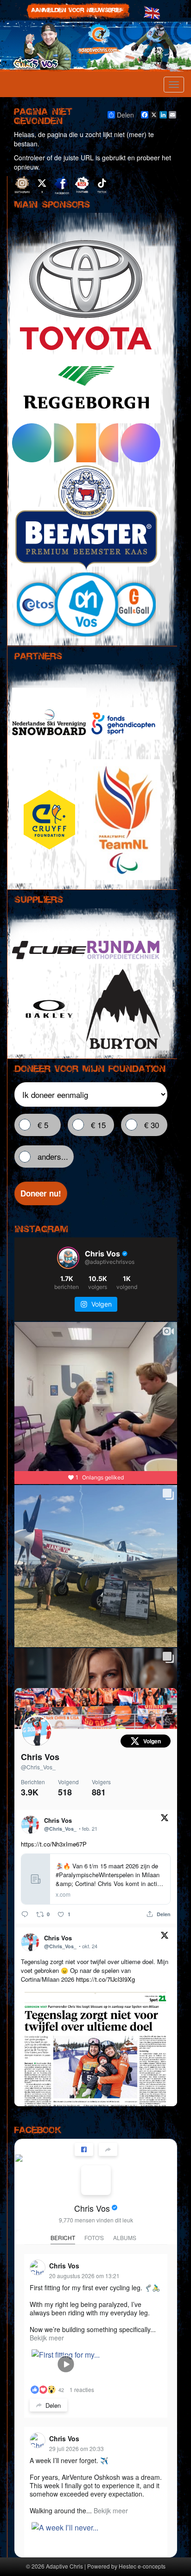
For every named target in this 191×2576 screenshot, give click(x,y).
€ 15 (98, 1125)
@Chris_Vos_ (38, 1767)
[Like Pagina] (84, 2149)
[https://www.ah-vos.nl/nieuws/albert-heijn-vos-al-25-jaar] (86, 605)
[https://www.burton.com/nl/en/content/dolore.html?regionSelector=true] (123, 1009)
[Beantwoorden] (25, 1914)
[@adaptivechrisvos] (68, 1258)
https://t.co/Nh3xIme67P (54, 1844)
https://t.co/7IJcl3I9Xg (105, 1979)
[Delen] (108, 2149)
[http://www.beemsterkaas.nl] (86, 517)
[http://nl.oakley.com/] (49, 1009)
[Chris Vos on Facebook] (96, 2180)
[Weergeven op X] (165, 1819)
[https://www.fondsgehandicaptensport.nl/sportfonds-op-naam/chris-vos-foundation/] (123, 723)
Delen (125, 115)
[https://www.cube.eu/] (49, 950)
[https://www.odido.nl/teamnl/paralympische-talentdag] (86, 443)
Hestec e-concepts (142, 2566)
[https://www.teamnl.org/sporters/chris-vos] (123, 820)
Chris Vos (40, 1757)
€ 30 (152, 1125)
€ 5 (43, 1125)
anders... (53, 1156)
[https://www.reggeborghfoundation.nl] (86, 389)
